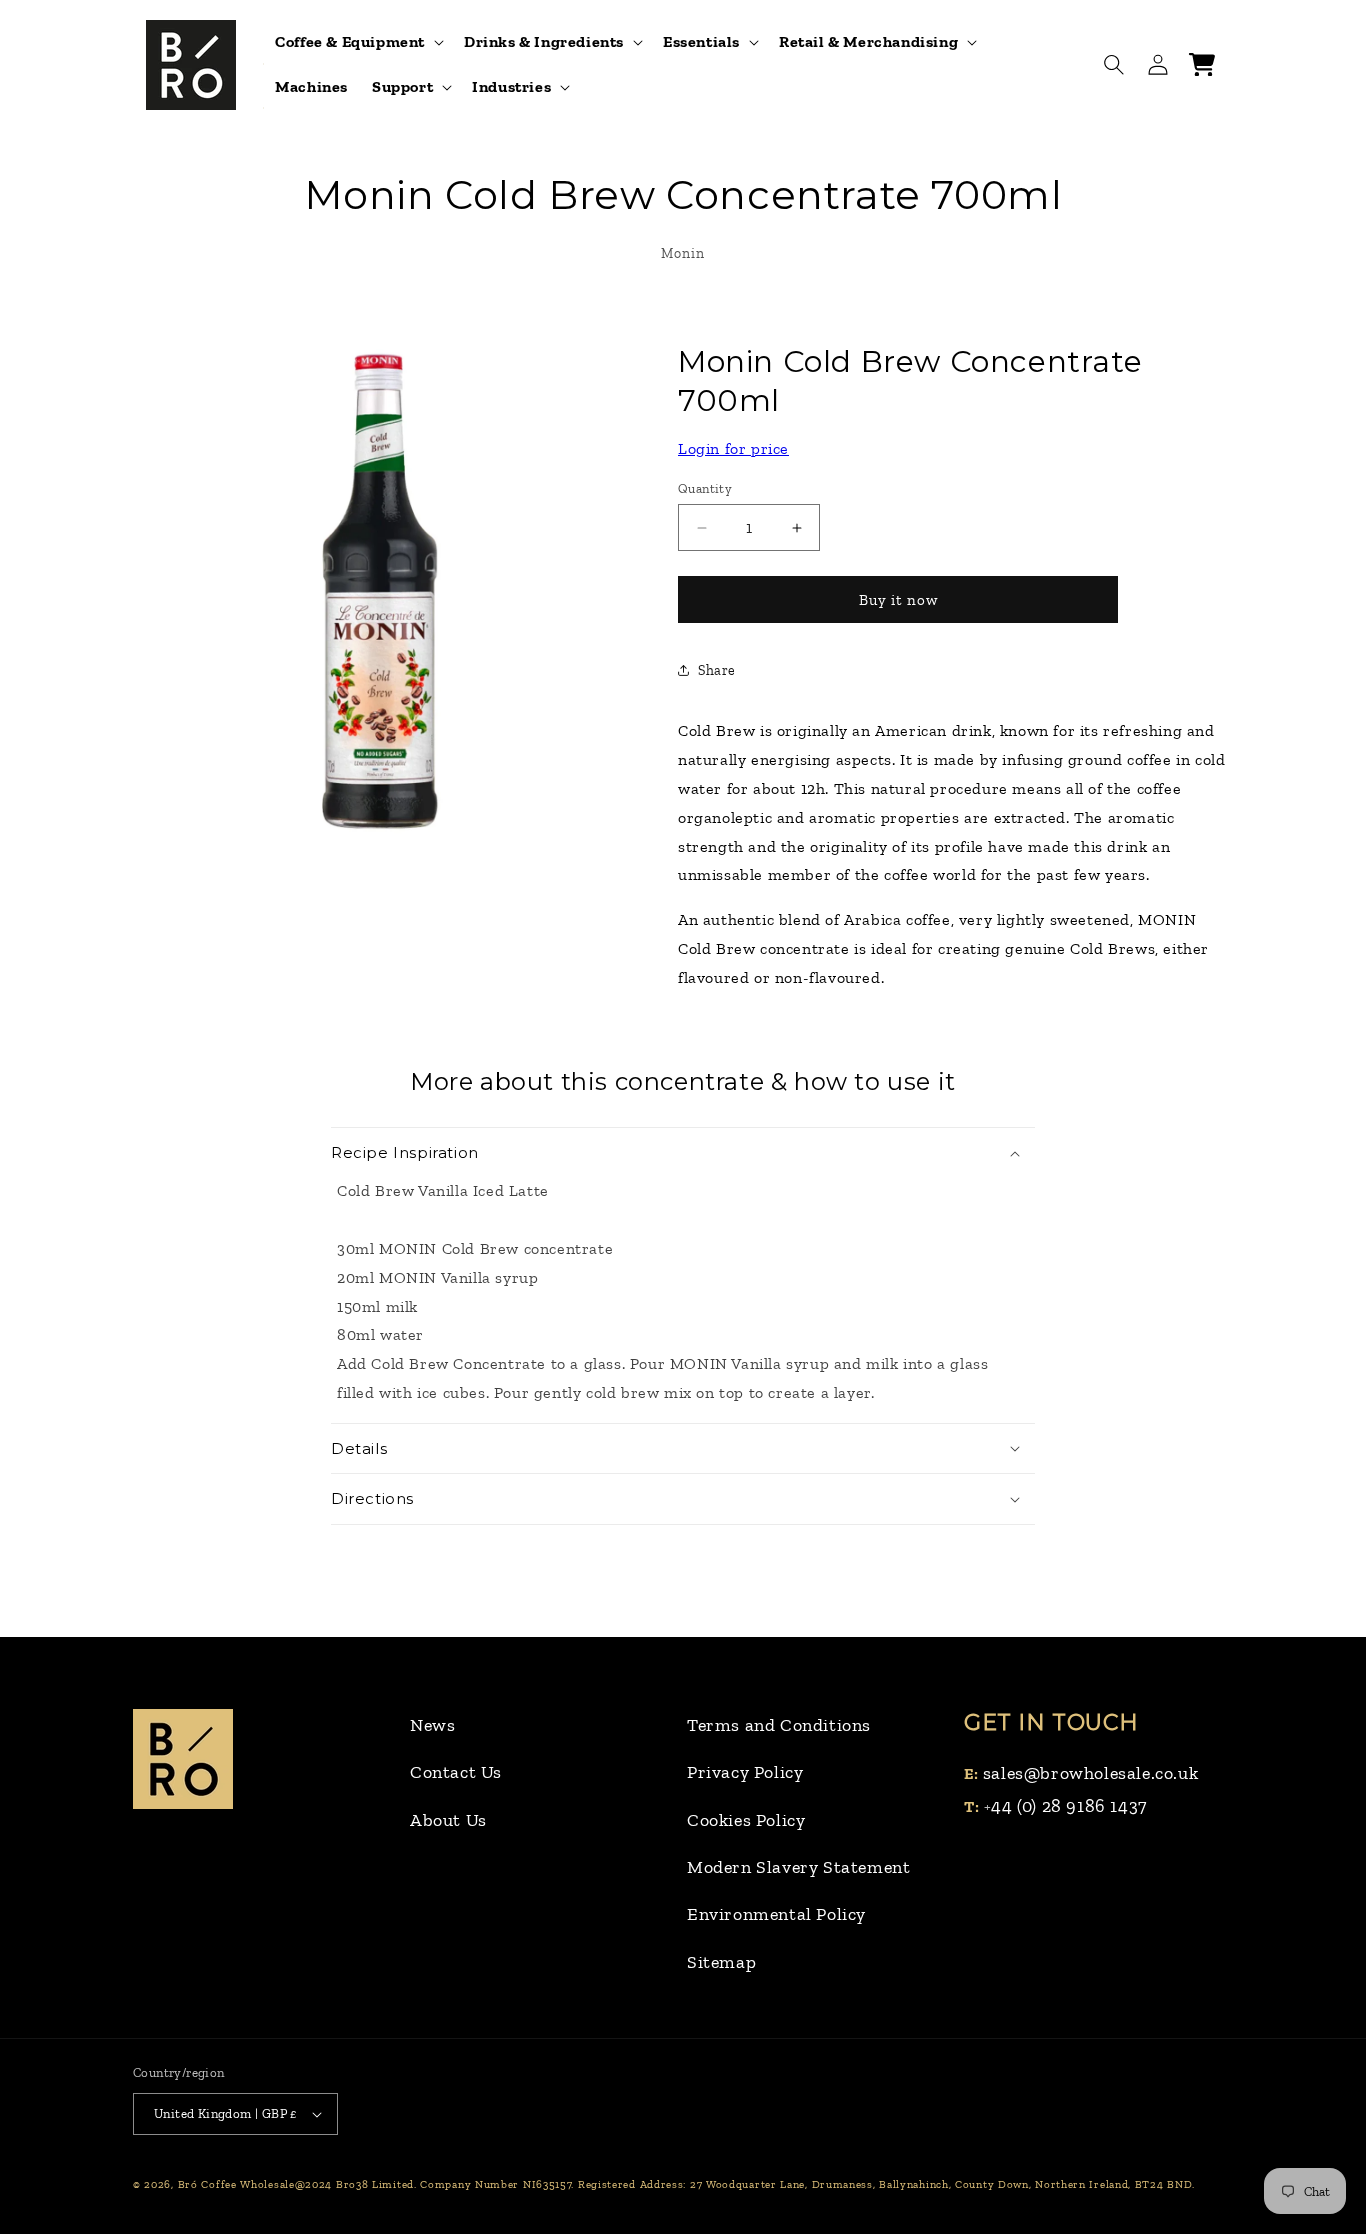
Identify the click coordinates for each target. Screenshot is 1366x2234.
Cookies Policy (746, 1820)
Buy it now (898, 600)
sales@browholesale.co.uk (1090, 1773)
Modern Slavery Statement (798, 1867)
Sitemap (721, 1962)
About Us (448, 1820)
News (432, 1725)
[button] (357, 42)
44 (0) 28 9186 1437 (1068, 1806)
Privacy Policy (745, 1772)
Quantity (705, 488)
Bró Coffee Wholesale (236, 2184)
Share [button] (717, 670)
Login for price (733, 448)
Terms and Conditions (779, 1725)
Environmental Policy (776, 1914)
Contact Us (456, 1772)
